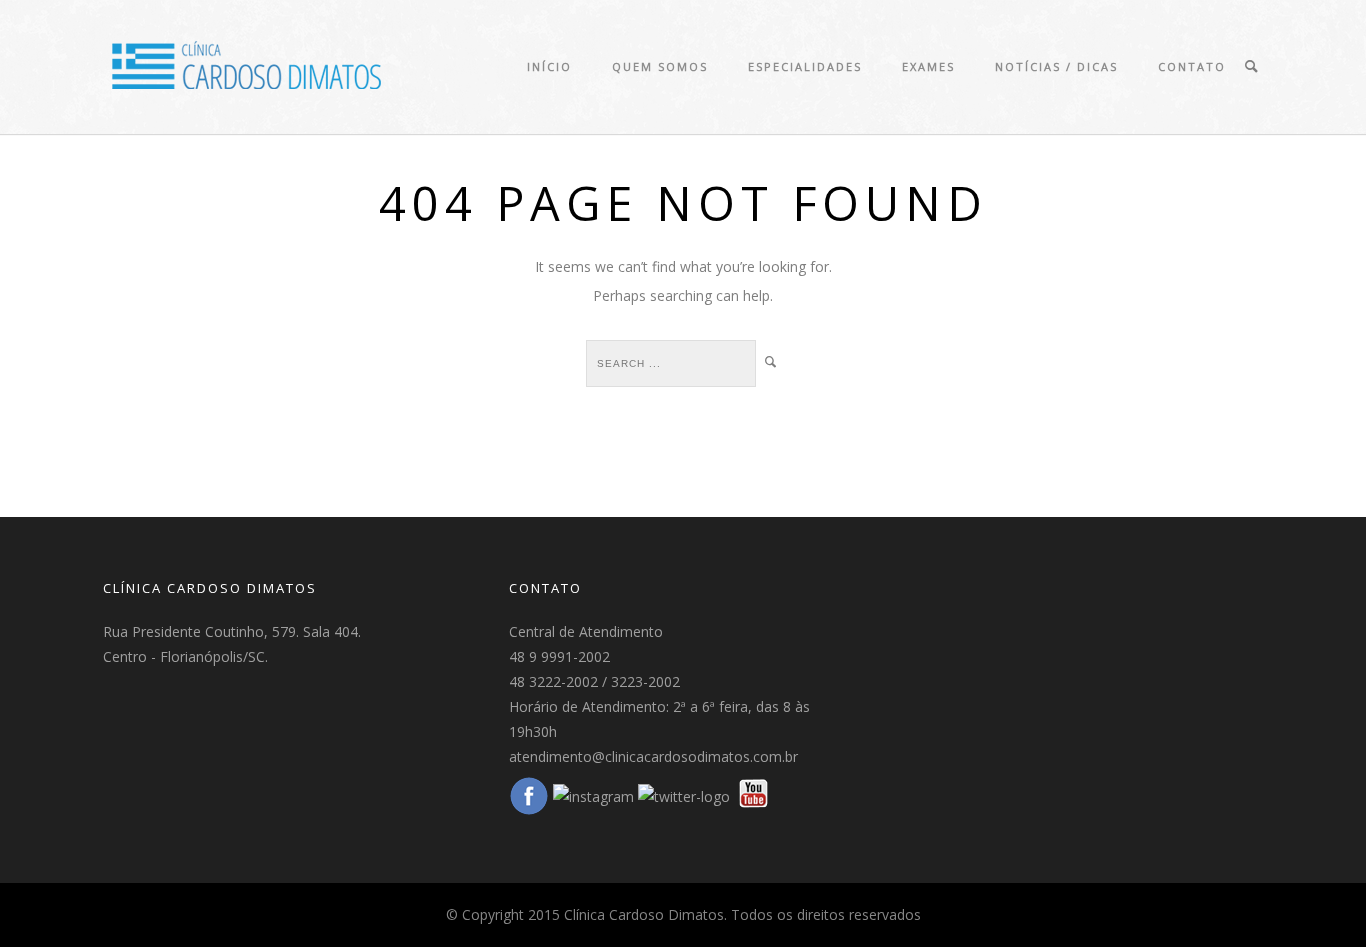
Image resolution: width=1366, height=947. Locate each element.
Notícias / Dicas (1056, 66)
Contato (1192, 66)
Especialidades (805, 66)
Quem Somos (660, 66)
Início (549, 66)
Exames (928, 66)
